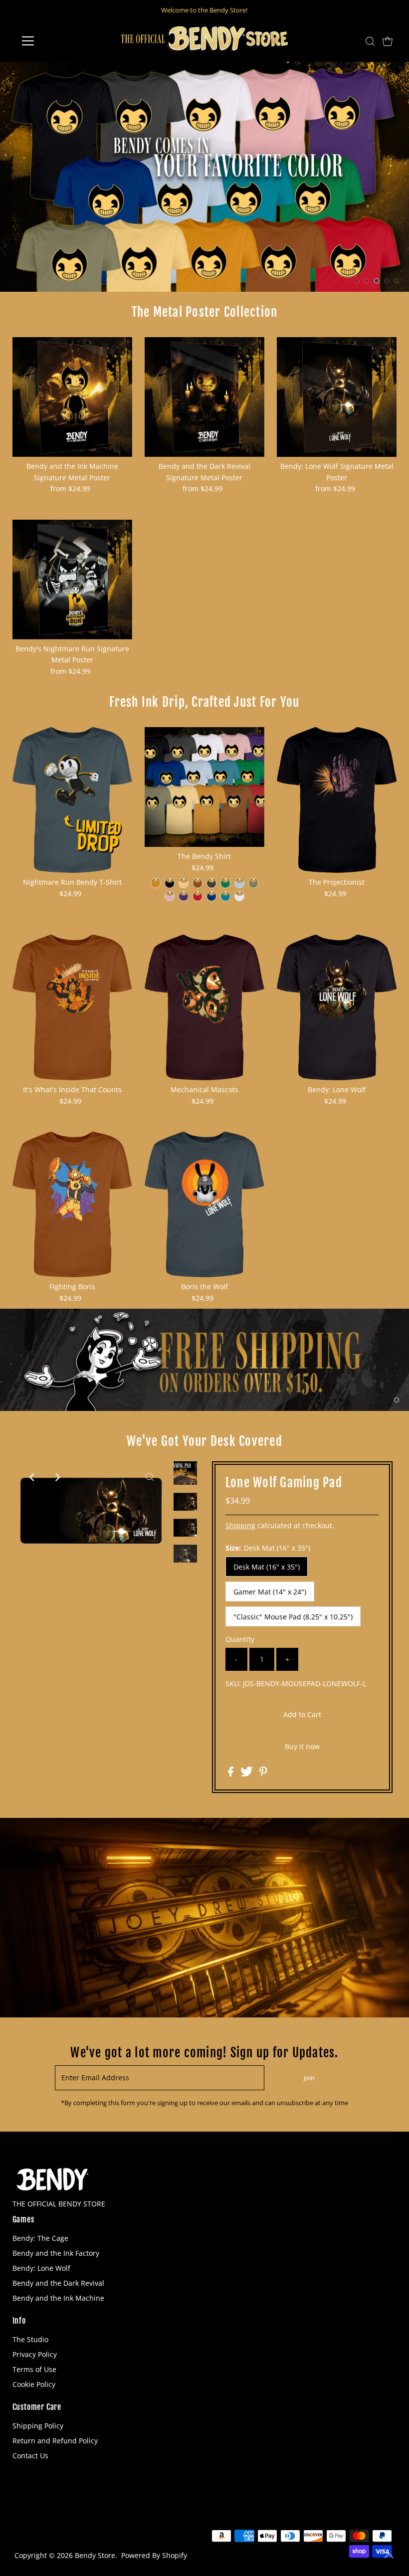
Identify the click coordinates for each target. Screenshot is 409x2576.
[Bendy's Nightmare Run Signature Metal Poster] (72, 580)
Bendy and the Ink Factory (56, 2253)
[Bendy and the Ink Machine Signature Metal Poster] (72, 397)
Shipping (240, 1525)
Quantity (240, 1639)
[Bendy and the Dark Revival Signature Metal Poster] (204, 397)
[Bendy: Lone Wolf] (337, 1007)
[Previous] (32, 1477)
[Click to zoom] (150, 1477)
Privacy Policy (35, 2354)
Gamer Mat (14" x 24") (270, 1592)
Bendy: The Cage (40, 2238)
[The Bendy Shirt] (204, 787)
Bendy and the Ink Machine (58, 2298)
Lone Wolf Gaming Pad (284, 1483)
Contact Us (30, 2456)
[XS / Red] (198, 896)
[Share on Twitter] (248, 1774)
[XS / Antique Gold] (156, 883)
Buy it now (302, 1746)
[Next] (57, 1477)
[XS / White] (239, 896)
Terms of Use (34, 2369)
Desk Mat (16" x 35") (267, 1567)
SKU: (233, 1684)
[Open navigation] (61, 41)
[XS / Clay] (198, 883)
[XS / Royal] (211, 896)
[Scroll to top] (389, 2556)
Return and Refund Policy (55, 2441)
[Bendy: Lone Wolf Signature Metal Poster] (337, 397)
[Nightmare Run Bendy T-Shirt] (72, 800)
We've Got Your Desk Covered (204, 1441)
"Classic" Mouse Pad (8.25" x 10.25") (293, 1617)
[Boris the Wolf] (204, 1204)
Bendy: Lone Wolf (41, 2268)
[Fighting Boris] (72, 1204)
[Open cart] (388, 41)
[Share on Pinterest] (263, 1774)
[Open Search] (370, 41)
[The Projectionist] (337, 800)
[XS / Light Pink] (170, 896)
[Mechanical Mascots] (204, 1007)
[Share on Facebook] (232, 1774)
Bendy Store (95, 2555)
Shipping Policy (38, 2426)
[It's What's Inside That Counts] (72, 1007)
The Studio (30, 2339)
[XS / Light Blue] (239, 883)
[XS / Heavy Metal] (211, 883)
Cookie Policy (34, 2384)
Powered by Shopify (154, 2555)
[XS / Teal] (225, 896)
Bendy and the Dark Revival (58, 2283)
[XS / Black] (170, 883)
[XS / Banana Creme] (184, 883)
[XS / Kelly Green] (225, 883)
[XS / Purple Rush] (184, 896)
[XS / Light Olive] (253, 883)
